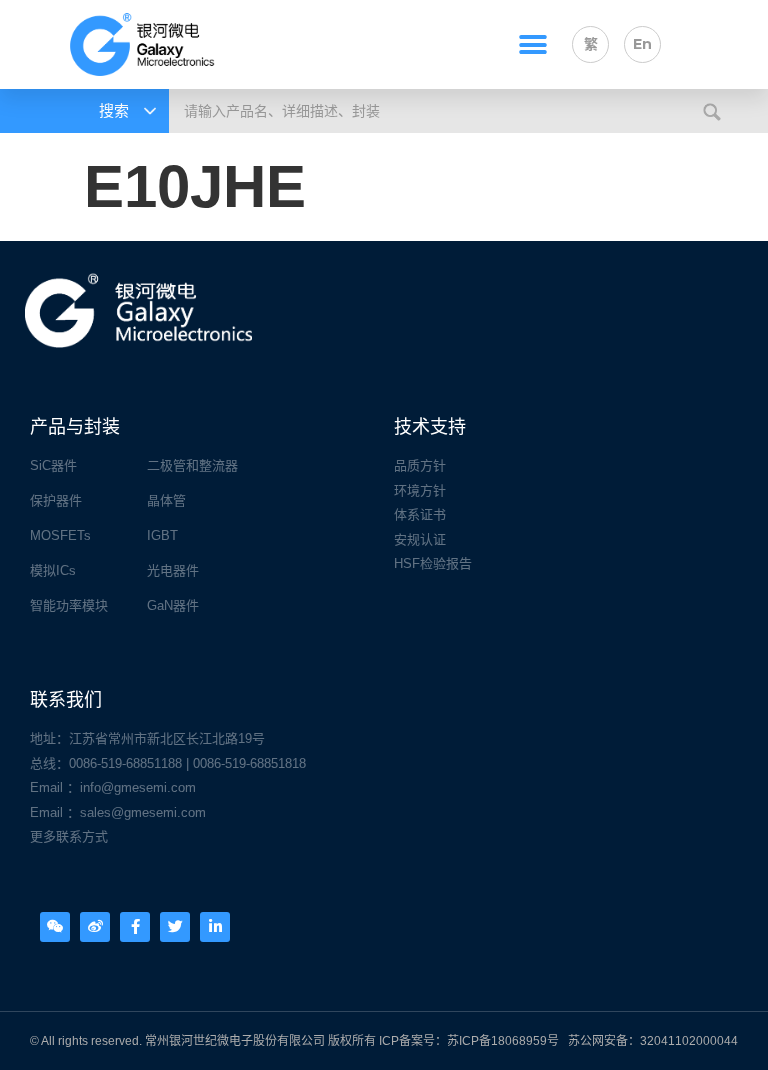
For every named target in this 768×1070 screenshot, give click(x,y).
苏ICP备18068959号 (503, 1041)
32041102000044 (689, 1041)
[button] (532, 44)
